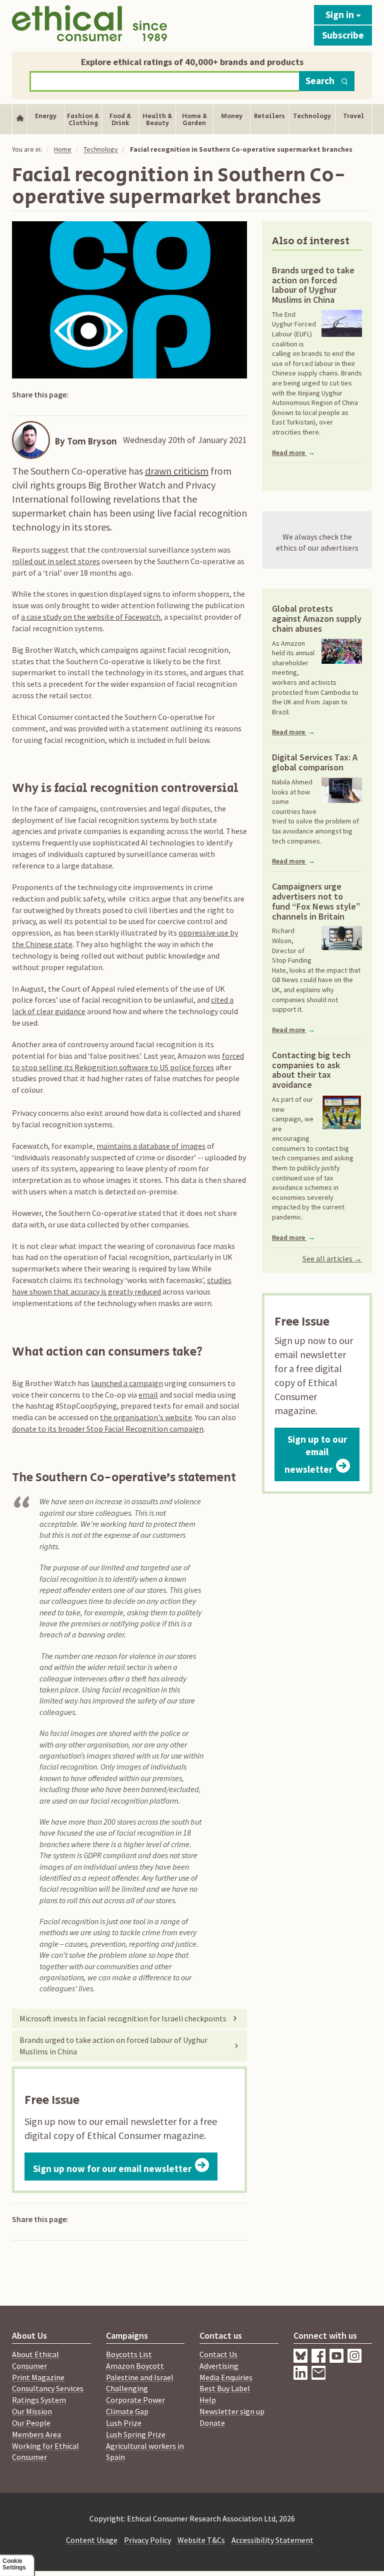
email (148, 1395)
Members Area (36, 2434)
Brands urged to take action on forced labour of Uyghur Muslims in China (113, 2046)
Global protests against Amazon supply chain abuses (317, 618)
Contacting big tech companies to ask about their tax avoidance (311, 1070)
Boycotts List (129, 2354)
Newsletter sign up (232, 2411)
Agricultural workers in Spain (145, 2452)
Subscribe (343, 35)
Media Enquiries (226, 2377)
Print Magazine (38, 2377)
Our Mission (32, 2411)
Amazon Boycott (135, 2366)
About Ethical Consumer (35, 2360)
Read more (293, 453)
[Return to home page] (89, 23)
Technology (101, 149)
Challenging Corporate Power (135, 2394)
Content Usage (92, 2540)
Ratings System (39, 2400)
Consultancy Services (48, 2388)
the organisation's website (146, 1417)
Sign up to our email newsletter (316, 1454)
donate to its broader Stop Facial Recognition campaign (108, 1429)
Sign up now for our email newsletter (112, 2169)
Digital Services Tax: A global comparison (315, 762)
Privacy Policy (147, 2540)
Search (320, 81)
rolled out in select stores (56, 561)
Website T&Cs (201, 2540)
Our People (31, 2423)
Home (63, 149)
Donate (212, 2423)
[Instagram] (302, 2377)
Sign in (341, 15)
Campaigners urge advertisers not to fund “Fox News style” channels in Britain (316, 901)
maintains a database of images (151, 1146)
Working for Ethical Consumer (45, 2452)
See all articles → (332, 1258)
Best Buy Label (225, 2388)
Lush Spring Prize (136, 2434)
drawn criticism (177, 471)
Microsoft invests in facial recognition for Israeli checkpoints (123, 2018)
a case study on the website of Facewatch (91, 617)
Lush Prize (124, 2423)
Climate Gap (127, 2411)
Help (208, 2400)
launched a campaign (127, 1383)
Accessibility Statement (272, 2540)
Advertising (219, 2366)
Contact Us (218, 2354)
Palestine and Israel (140, 2377)
